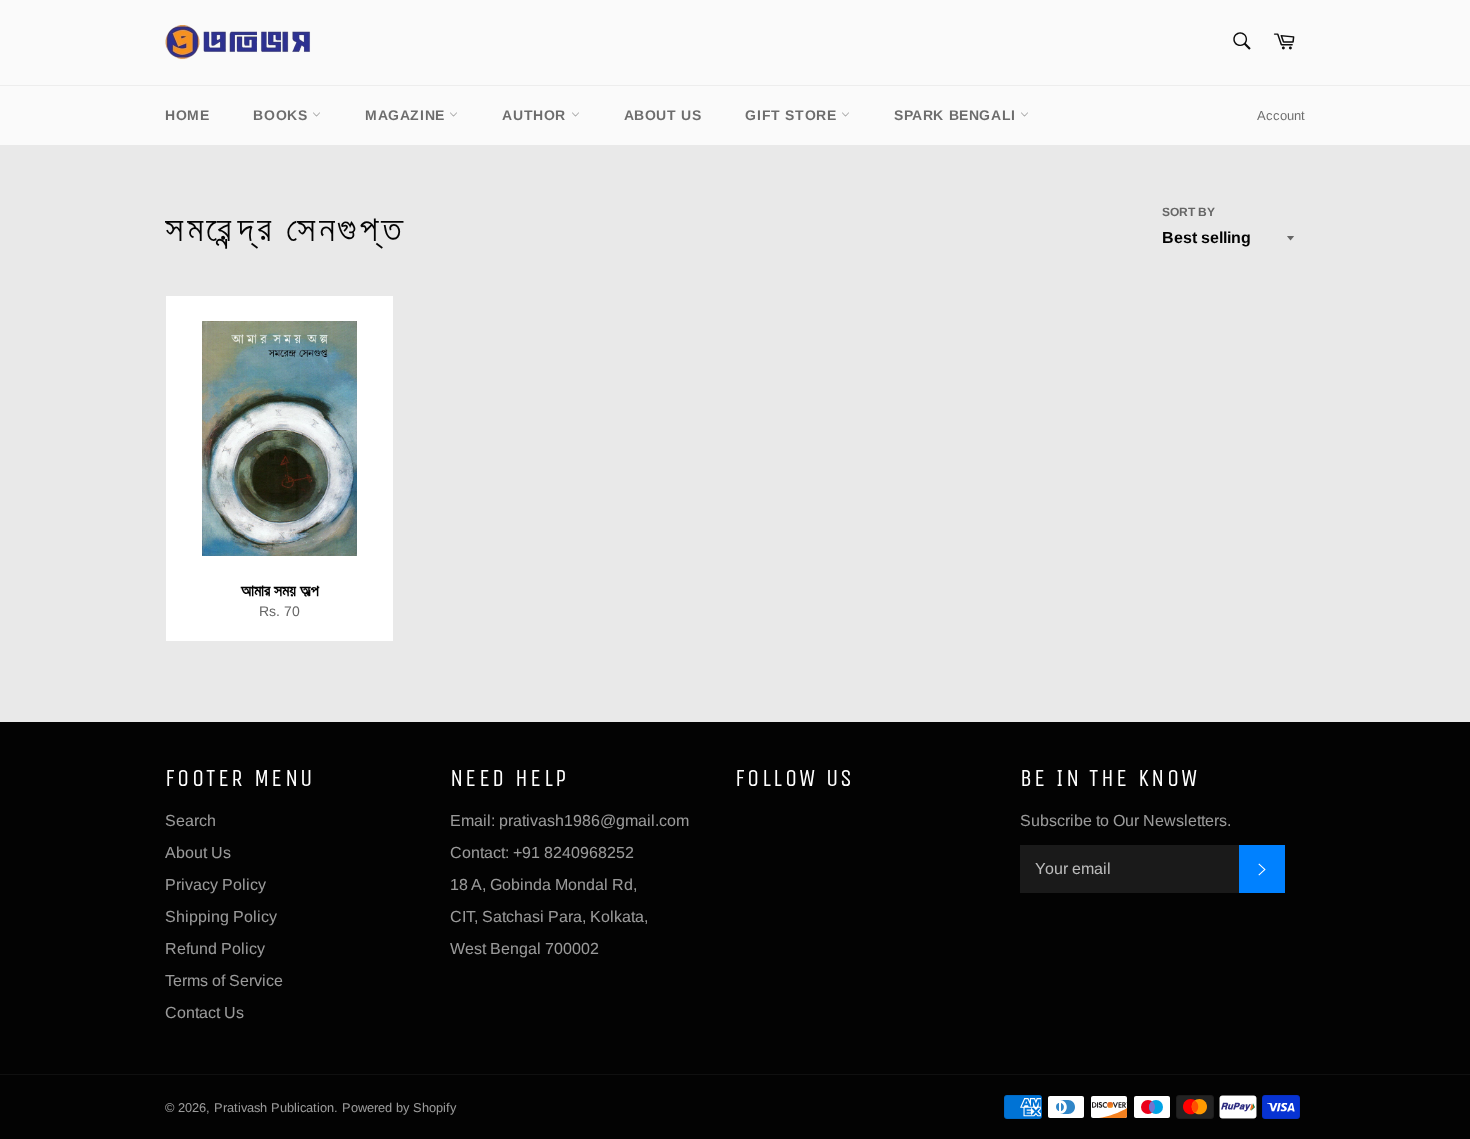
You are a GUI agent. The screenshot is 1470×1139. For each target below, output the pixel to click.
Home (187, 115)
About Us (663, 115)
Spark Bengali (957, 115)
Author (536, 115)
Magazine (407, 115)
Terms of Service (224, 980)
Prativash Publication (274, 1107)
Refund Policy (215, 948)
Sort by (1188, 212)
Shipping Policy (221, 916)
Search (190, 820)
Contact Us (204, 1012)
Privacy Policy (215, 884)
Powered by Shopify (399, 1107)
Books (282, 115)
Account (1281, 115)
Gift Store (793, 115)
